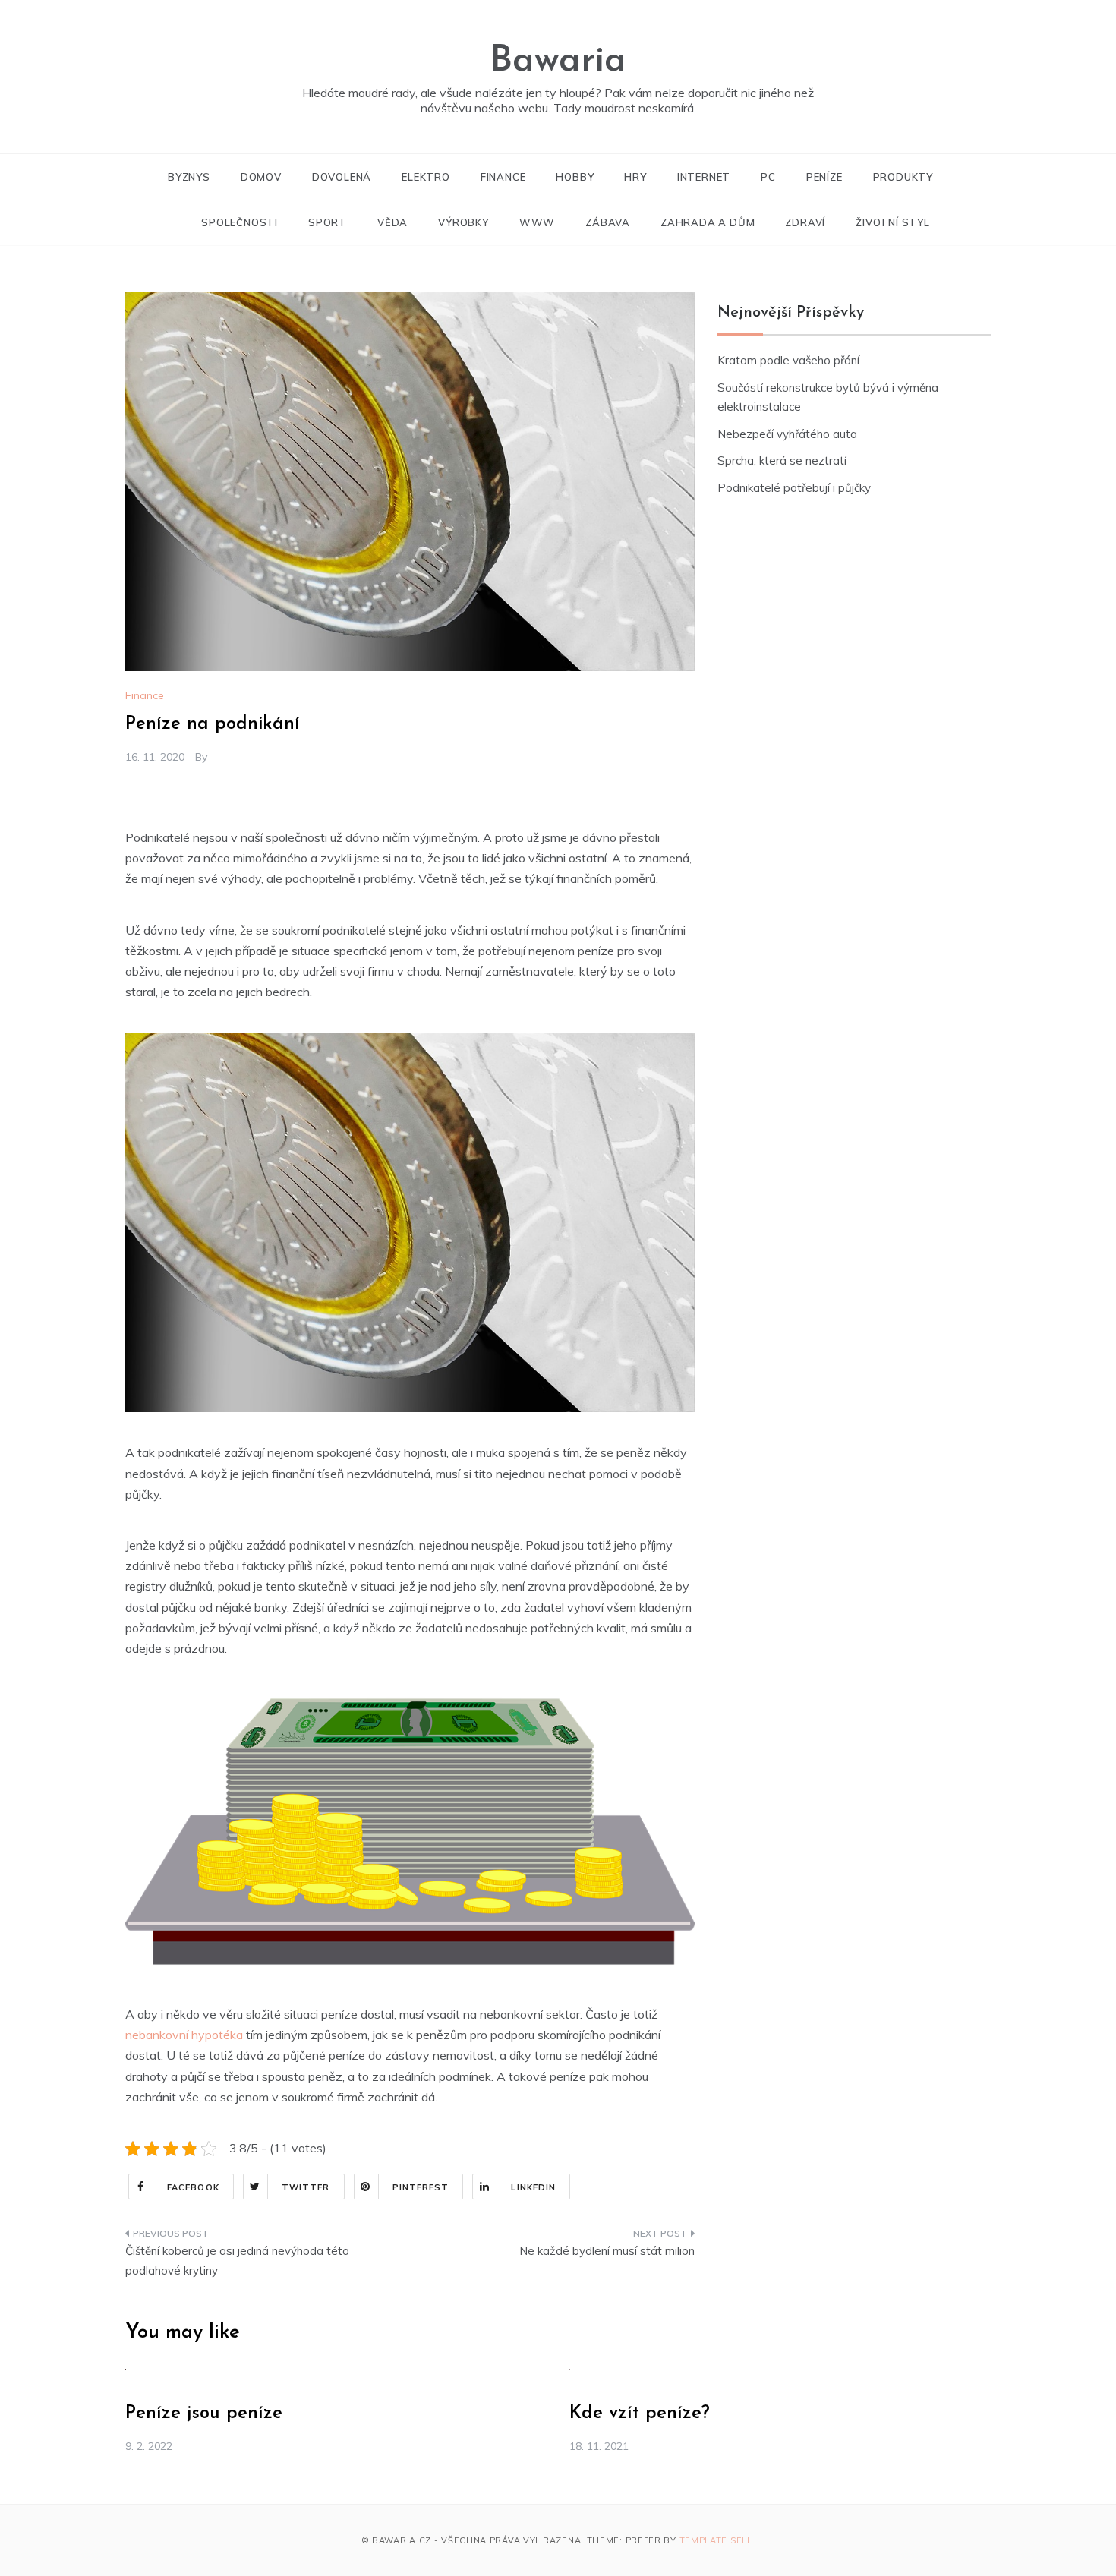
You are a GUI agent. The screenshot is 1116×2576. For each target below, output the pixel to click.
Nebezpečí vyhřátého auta (787, 434)
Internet (704, 177)
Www (537, 222)
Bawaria (558, 61)
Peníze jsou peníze (204, 2414)
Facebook (193, 2187)
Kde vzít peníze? (640, 2414)
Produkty (903, 177)
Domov (261, 177)
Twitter (306, 2187)
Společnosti (240, 222)
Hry (635, 177)
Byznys (189, 177)
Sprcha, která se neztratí (782, 460)
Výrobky (463, 222)
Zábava (608, 222)
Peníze (824, 177)
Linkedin (533, 2187)
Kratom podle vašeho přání (788, 360)
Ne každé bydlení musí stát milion (607, 2251)
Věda (392, 222)
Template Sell (716, 2540)
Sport (328, 222)
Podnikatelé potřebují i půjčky (794, 488)
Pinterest (421, 2187)
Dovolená (342, 177)
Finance (503, 177)
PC (768, 177)
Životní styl (893, 222)
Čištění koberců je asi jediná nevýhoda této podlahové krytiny (237, 2261)
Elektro (426, 177)
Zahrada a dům (708, 222)
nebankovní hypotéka (184, 2035)
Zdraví (805, 222)
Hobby (575, 177)
